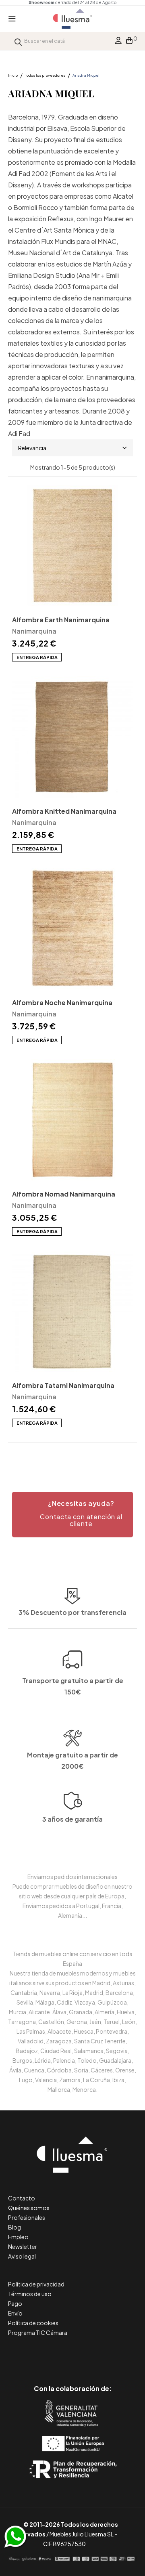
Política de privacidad (36, 2284)
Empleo (18, 2237)
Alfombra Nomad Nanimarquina (64, 1194)
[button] (72, 1515)
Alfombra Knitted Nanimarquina (64, 811)
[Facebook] (36, 2355)
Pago (15, 2303)
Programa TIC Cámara (38, 2332)
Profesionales (27, 2217)
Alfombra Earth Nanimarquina (61, 620)
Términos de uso (30, 2294)
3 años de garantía (72, 1819)
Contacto (22, 2198)
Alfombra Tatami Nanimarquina (63, 1385)
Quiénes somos (29, 2208)
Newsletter (23, 2246)
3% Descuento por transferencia (72, 1612)
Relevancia (32, 448)
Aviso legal (22, 2256)
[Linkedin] (73, 2355)
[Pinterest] (55, 2355)
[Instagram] (91, 2355)
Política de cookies (33, 2323)
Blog (14, 2227)
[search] (18, 41)
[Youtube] (109, 2355)
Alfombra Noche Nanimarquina (62, 1002)
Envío (15, 2313)
